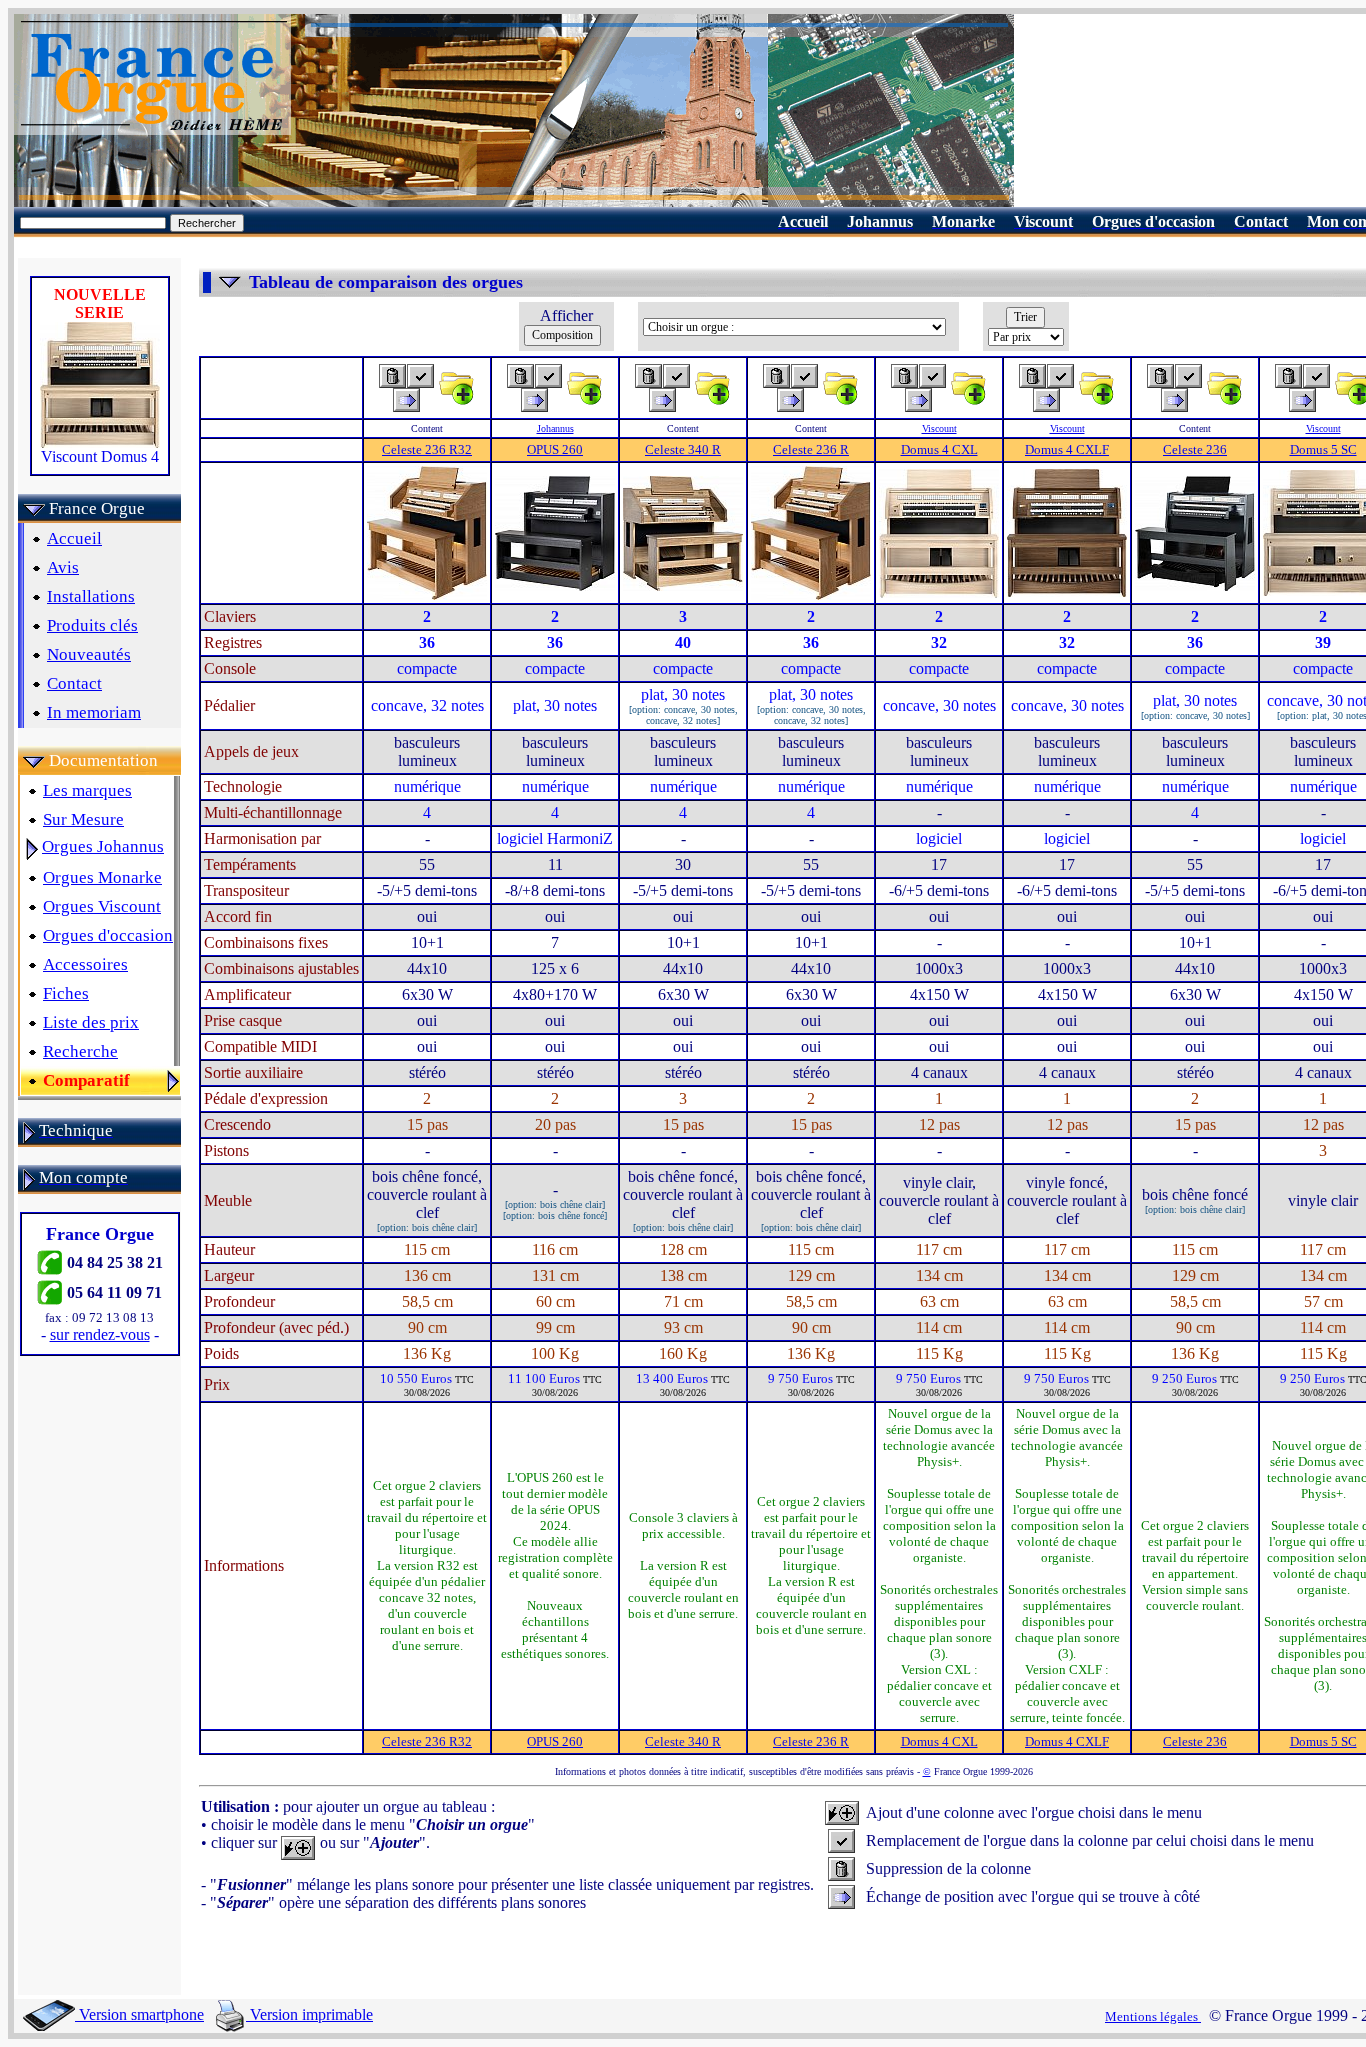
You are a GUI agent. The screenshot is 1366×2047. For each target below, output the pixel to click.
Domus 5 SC (1323, 449)
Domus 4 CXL (939, 449)
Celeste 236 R (811, 449)
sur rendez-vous (100, 1334)
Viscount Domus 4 (100, 456)
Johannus (555, 428)
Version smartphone (139, 2014)
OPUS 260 (555, 449)
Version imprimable (309, 2014)
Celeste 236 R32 (427, 449)
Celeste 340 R (683, 449)
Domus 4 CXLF (1067, 449)
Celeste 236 (1195, 449)
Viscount (939, 428)
